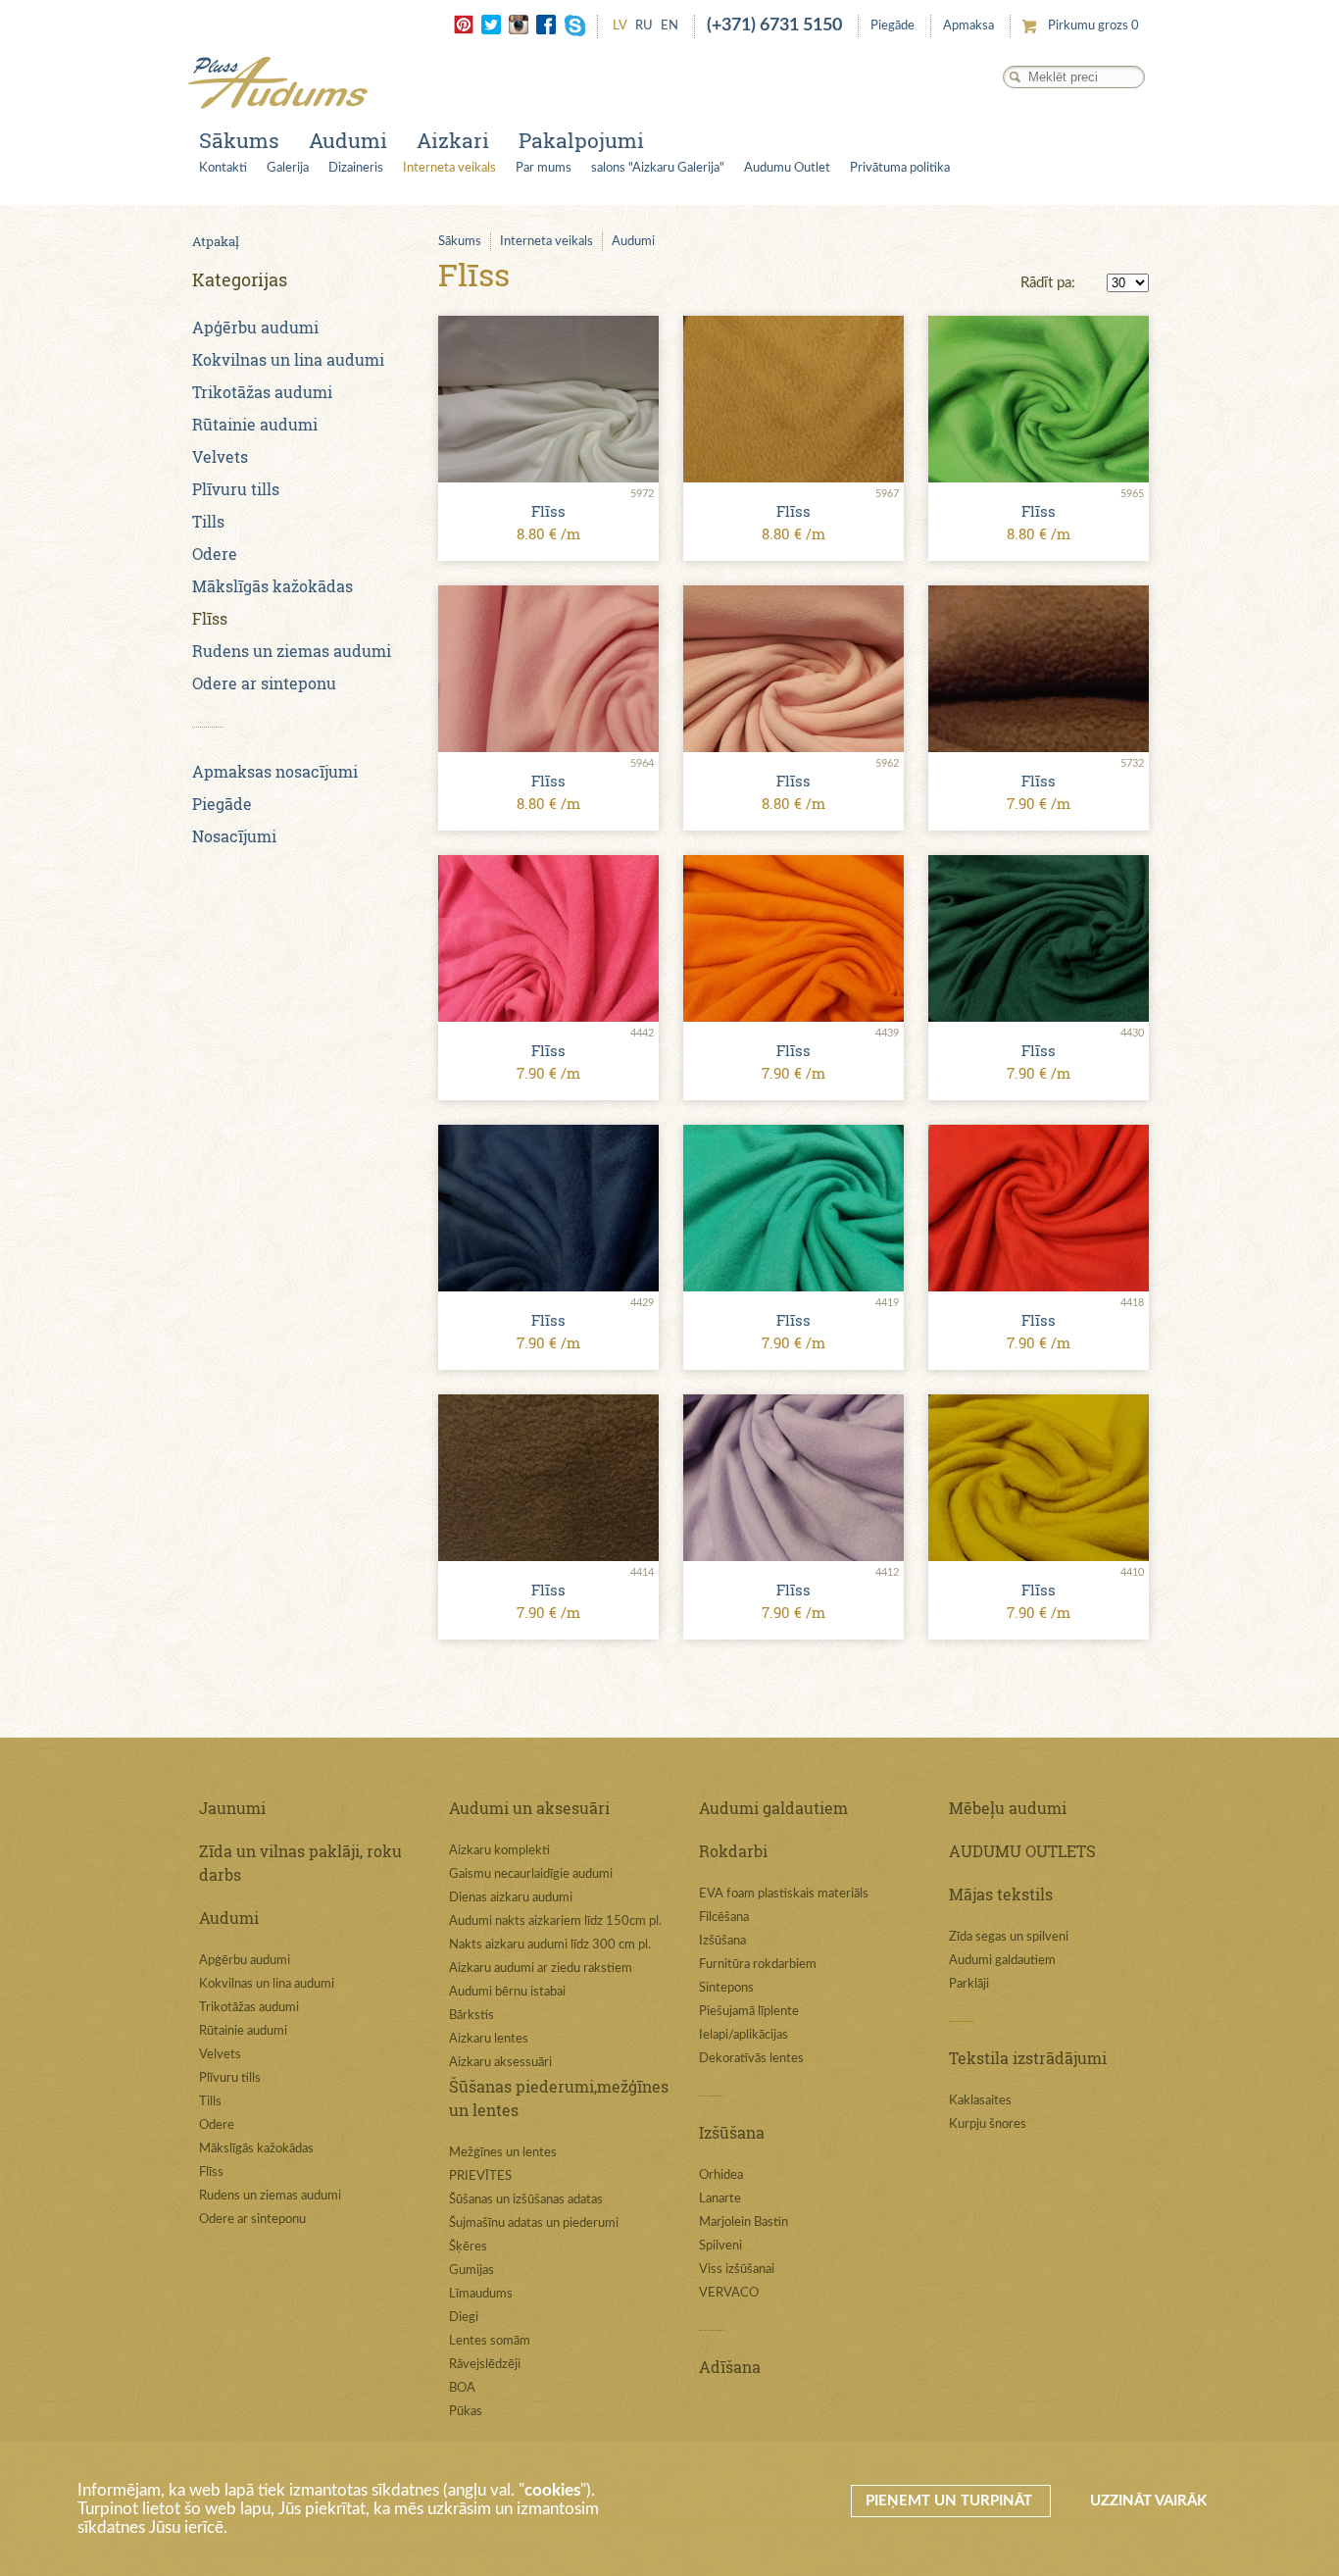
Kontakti (223, 168)
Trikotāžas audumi (262, 392)
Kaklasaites (980, 2101)
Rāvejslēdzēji (485, 2365)
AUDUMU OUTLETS (1022, 1851)
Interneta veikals (449, 168)
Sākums (239, 140)
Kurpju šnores (988, 2124)
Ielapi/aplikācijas (744, 2035)
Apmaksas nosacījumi (275, 771)
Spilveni (720, 2246)
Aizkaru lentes (489, 2039)
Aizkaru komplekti (499, 1851)
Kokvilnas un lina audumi (288, 359)
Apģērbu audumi (255, 327)
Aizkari (453, 140)
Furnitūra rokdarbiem (758, 1965)
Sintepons (726, 1988)
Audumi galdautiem (773, 1808)
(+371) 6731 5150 (774, 25)
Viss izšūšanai (737, 2270)
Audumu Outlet (787, 168)
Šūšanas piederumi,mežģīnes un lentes (559, 2098)
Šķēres (468, 2247)
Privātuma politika (900, 168)
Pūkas (466, 2412)
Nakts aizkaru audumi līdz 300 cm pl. (550, 1945)
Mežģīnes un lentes (503, 2153)
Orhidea (721, 2175)
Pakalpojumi (581, 140)
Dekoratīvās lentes (751, 2059)
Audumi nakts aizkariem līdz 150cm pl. (555, 1921)
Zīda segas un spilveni (1009, 1937)
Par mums (544, 168)
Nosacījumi (234, 836)
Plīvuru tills (236, 489)
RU (644, 26)
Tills (208, 521)
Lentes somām (490, 2341)
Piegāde (893, 26)
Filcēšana (724, 1918)
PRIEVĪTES (480, 2176)
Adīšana (730, 2367)
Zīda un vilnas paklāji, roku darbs (300, 1863)
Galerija (288, 168)
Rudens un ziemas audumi (292, 651)
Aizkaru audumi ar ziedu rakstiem (541, 1969)
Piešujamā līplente (749, 2012)
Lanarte (720, 2199)
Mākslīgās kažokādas (273, 586)
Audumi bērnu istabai (507, 1992)
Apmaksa (968, 26)
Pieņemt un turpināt (951, 2501)
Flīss (210, 618)
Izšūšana (722, 1941)
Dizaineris (356, 168)
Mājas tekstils (1001, 1894)
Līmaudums (481, 2294)
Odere (215, 554)
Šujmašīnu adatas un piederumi (534, 2223)
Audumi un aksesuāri (529, 1808)
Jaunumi (232, 1808)
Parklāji (969, 1984)
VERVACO (729, 2293)
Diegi (464, 2318)
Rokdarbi (733, 1851)
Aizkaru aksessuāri (500, 2063)
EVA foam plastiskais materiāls (784, 1894)
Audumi (348, 140)
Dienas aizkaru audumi (511, 1898)
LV (620, 26)
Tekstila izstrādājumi (1028, 2058)
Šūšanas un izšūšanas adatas (526, 2200)
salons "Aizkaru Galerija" (658, 168)
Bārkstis (471, 2016)
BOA (462, 2388)
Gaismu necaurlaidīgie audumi (531, 1874)
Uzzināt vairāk (1148, 2501)
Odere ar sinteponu (264, 683)
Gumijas (471, 2271)
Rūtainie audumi (255, 424)
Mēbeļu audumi (1008, 1808)
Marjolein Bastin (744, 2222)
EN (669, 26)
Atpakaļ (216, 241)
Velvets (220, 456)
